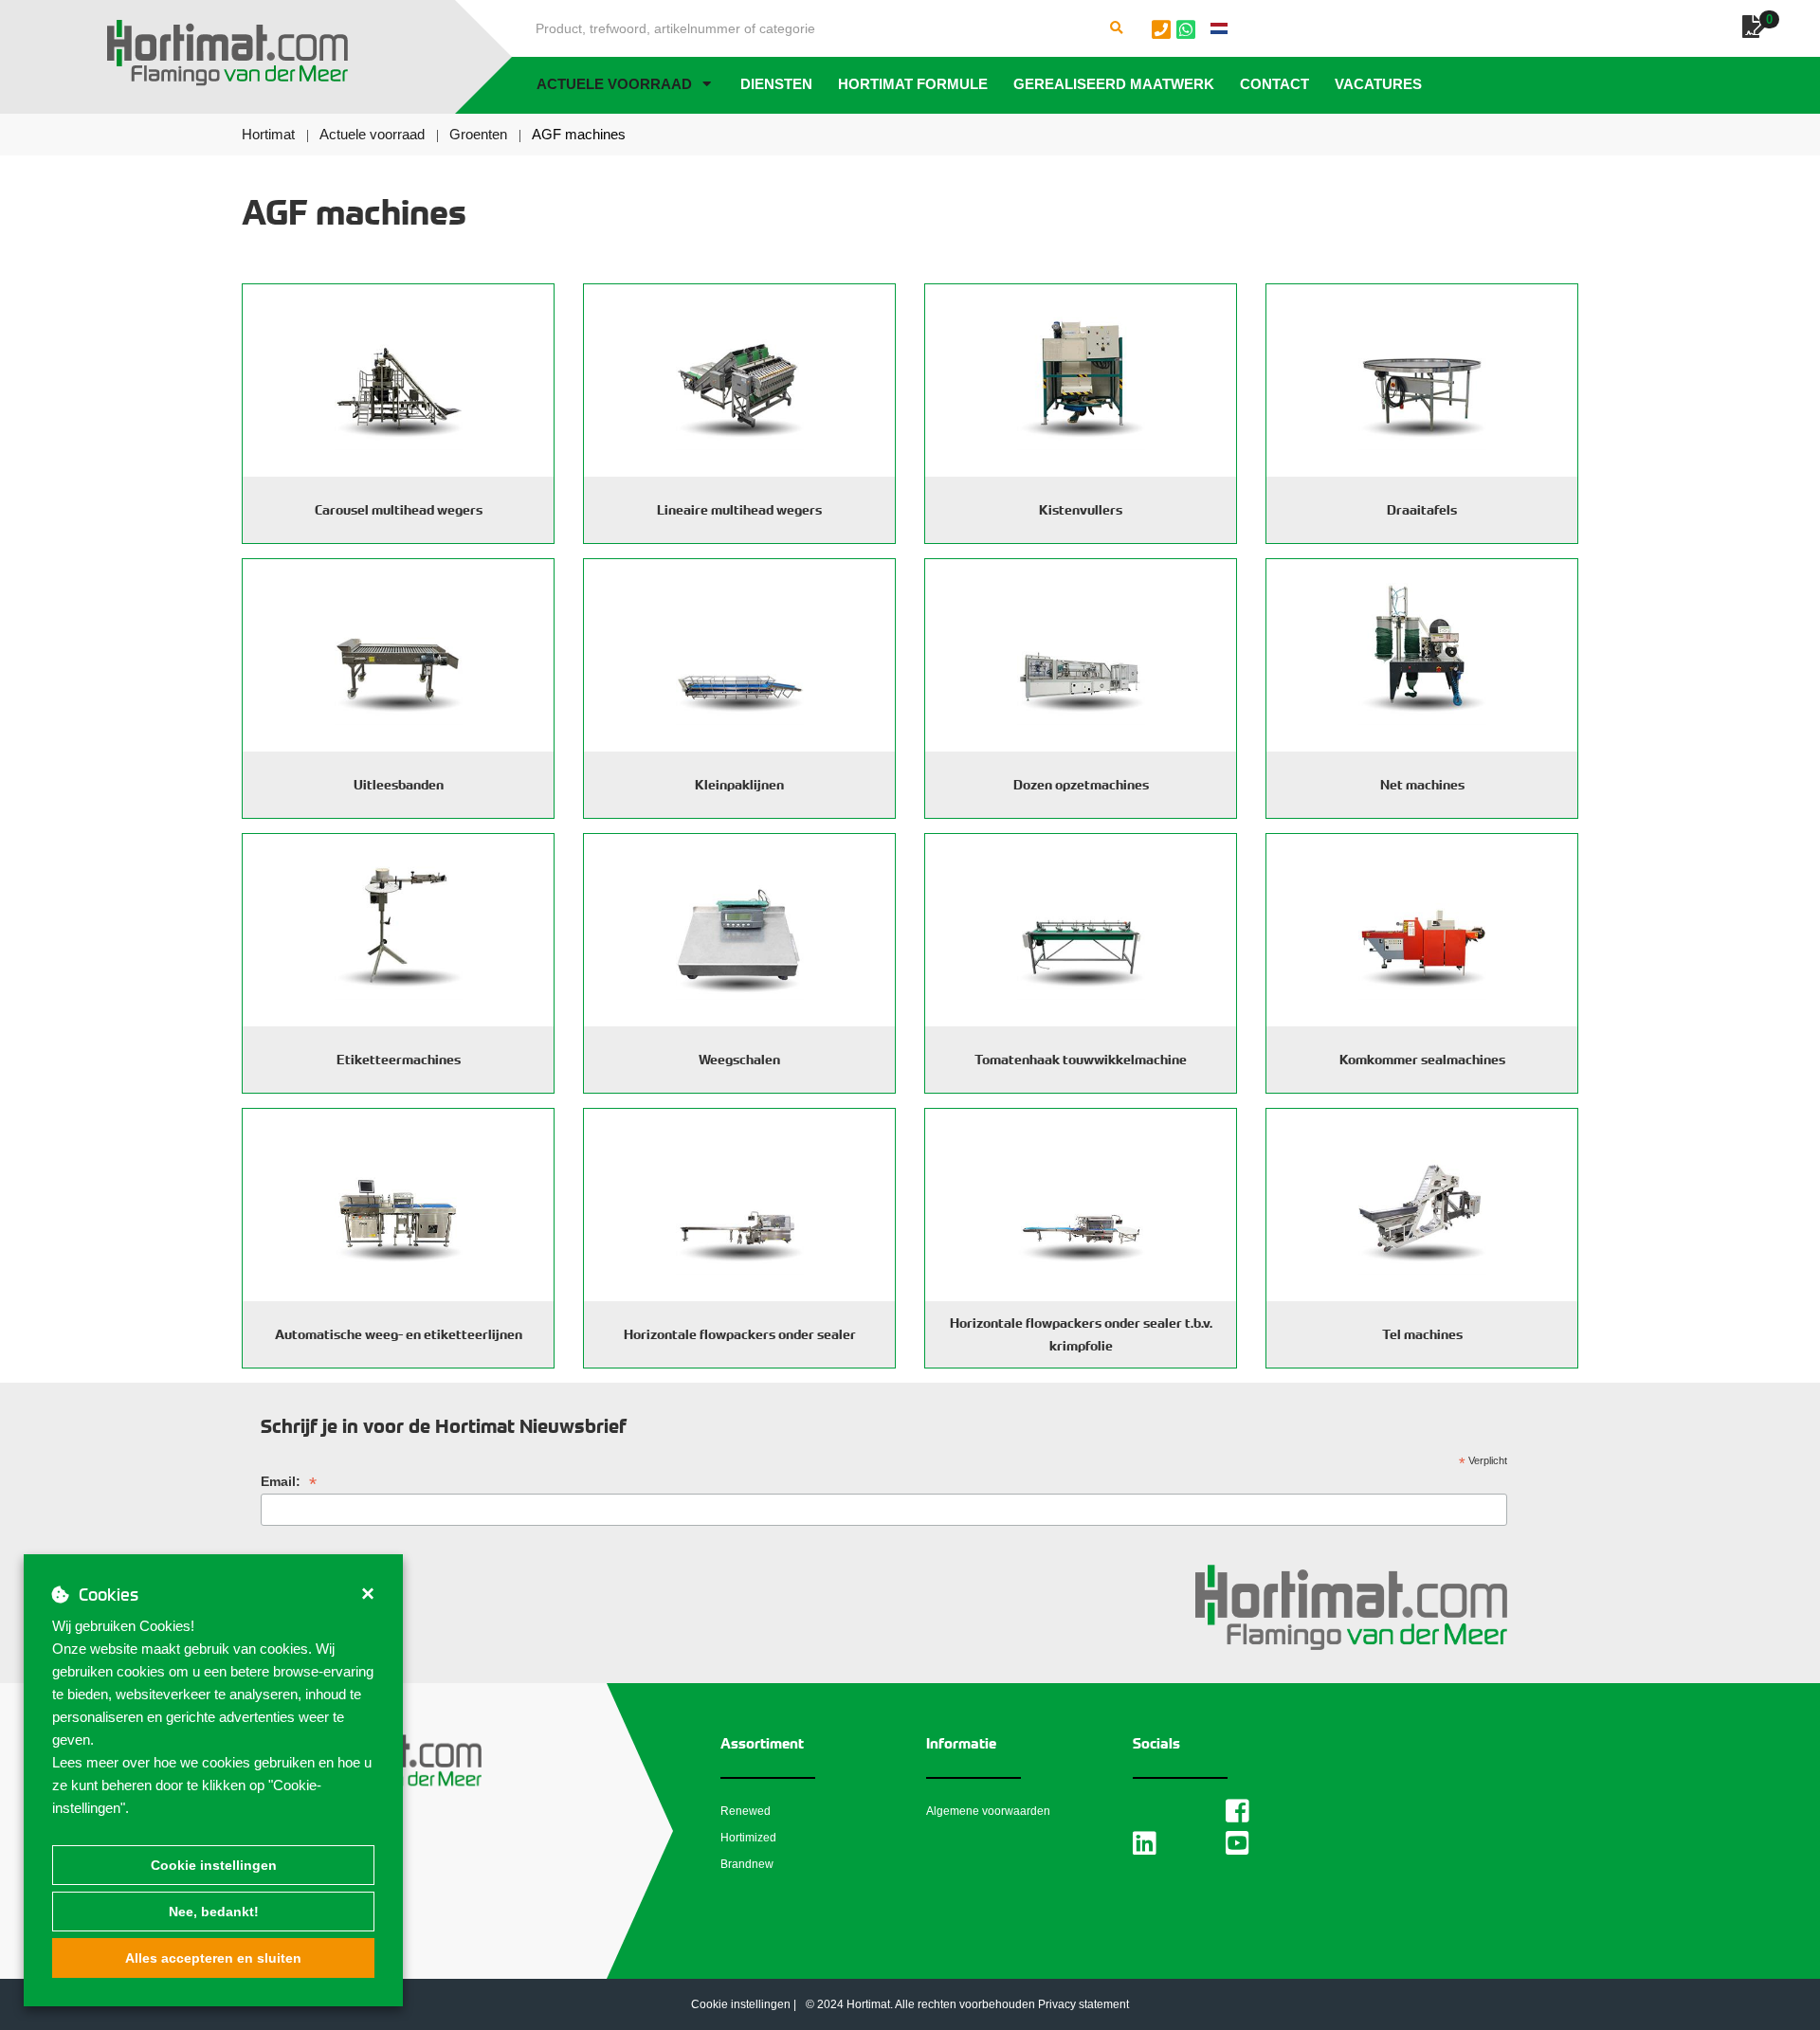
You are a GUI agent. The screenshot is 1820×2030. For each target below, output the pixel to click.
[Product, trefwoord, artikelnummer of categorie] (1117, 28)
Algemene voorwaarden (988, 1811)
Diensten (776, 84)
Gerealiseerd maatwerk (1114, 84)
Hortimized (748, 1838)
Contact (1274, 84)
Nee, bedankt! (214, 1912)
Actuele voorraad (614, 84)
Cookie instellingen (214, 1865)
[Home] (227, 53)
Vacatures (1378, 84)
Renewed (746, 1811)
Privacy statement (1083, 2004)
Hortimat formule (913, 84)
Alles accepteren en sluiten (213, 1958)
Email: (289, 1482)
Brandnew (747, 1864)
